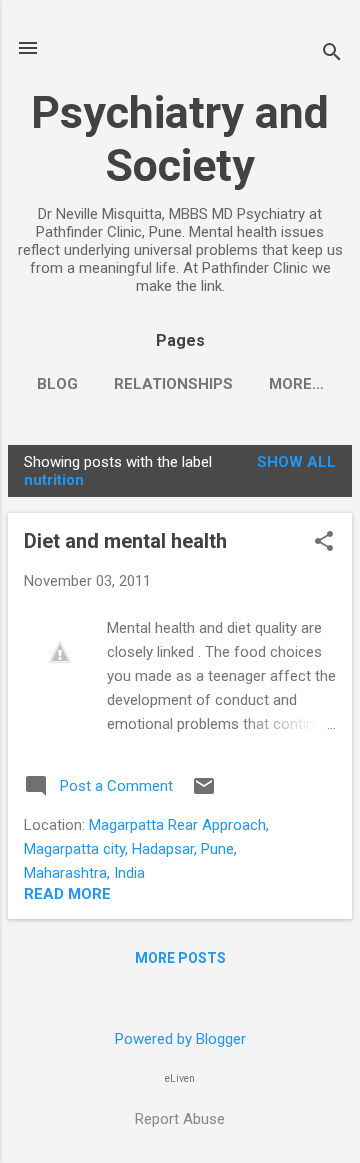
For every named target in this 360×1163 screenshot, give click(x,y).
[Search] (332, 54)
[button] (324, 543)
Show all (296, 462)
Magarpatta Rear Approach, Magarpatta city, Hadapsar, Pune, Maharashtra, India (146, 849)
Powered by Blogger (180, 1039)
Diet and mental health (125, 541)
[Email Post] (204, 793)
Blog (57, 384)
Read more (67, 894)
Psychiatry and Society (180, 139)
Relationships (173, 384)
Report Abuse (180, 1119)
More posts (180, 958)
